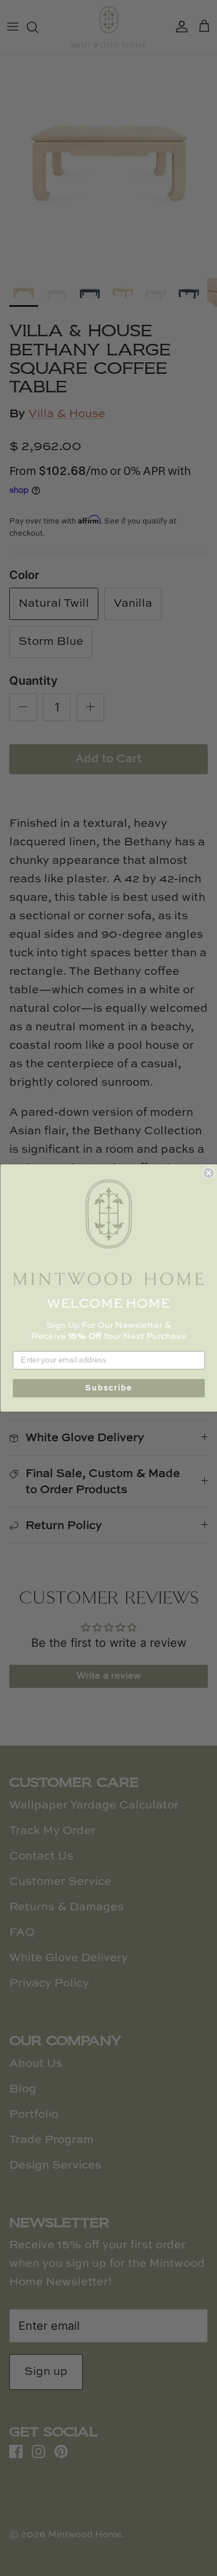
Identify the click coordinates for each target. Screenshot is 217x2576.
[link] (109, 1233)
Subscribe (109, 1388)
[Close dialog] (209, 1173)
